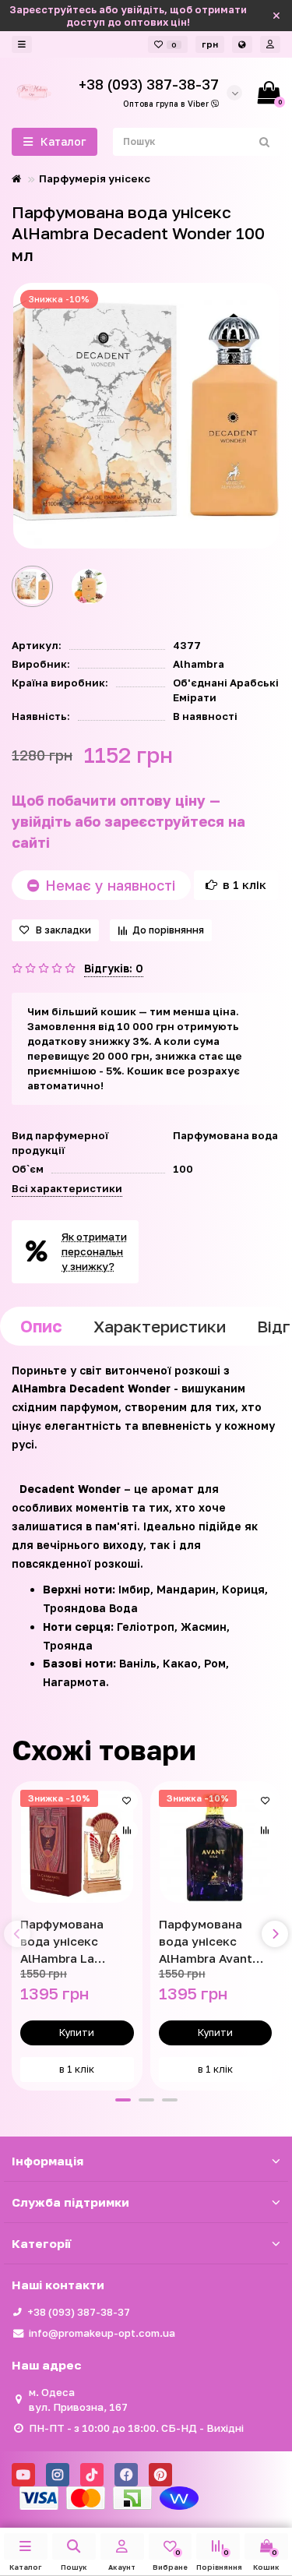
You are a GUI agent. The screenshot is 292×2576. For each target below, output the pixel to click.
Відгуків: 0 (114, 968)
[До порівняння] (127, 1830)
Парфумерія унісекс (95, 178)
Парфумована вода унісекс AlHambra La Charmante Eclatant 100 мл (67, 1942)
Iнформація (47, 2161)
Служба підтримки (70, 2202)
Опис (41, 1326)
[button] (123, 2100)
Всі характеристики (67, 1188)
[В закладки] (127, 1801)
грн (210, 44)
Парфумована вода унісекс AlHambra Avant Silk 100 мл (206, 1942)
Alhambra (199, 664)
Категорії (41, 2243)
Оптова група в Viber (167, 104)
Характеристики (160, 1326)
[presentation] (17, 1934)
